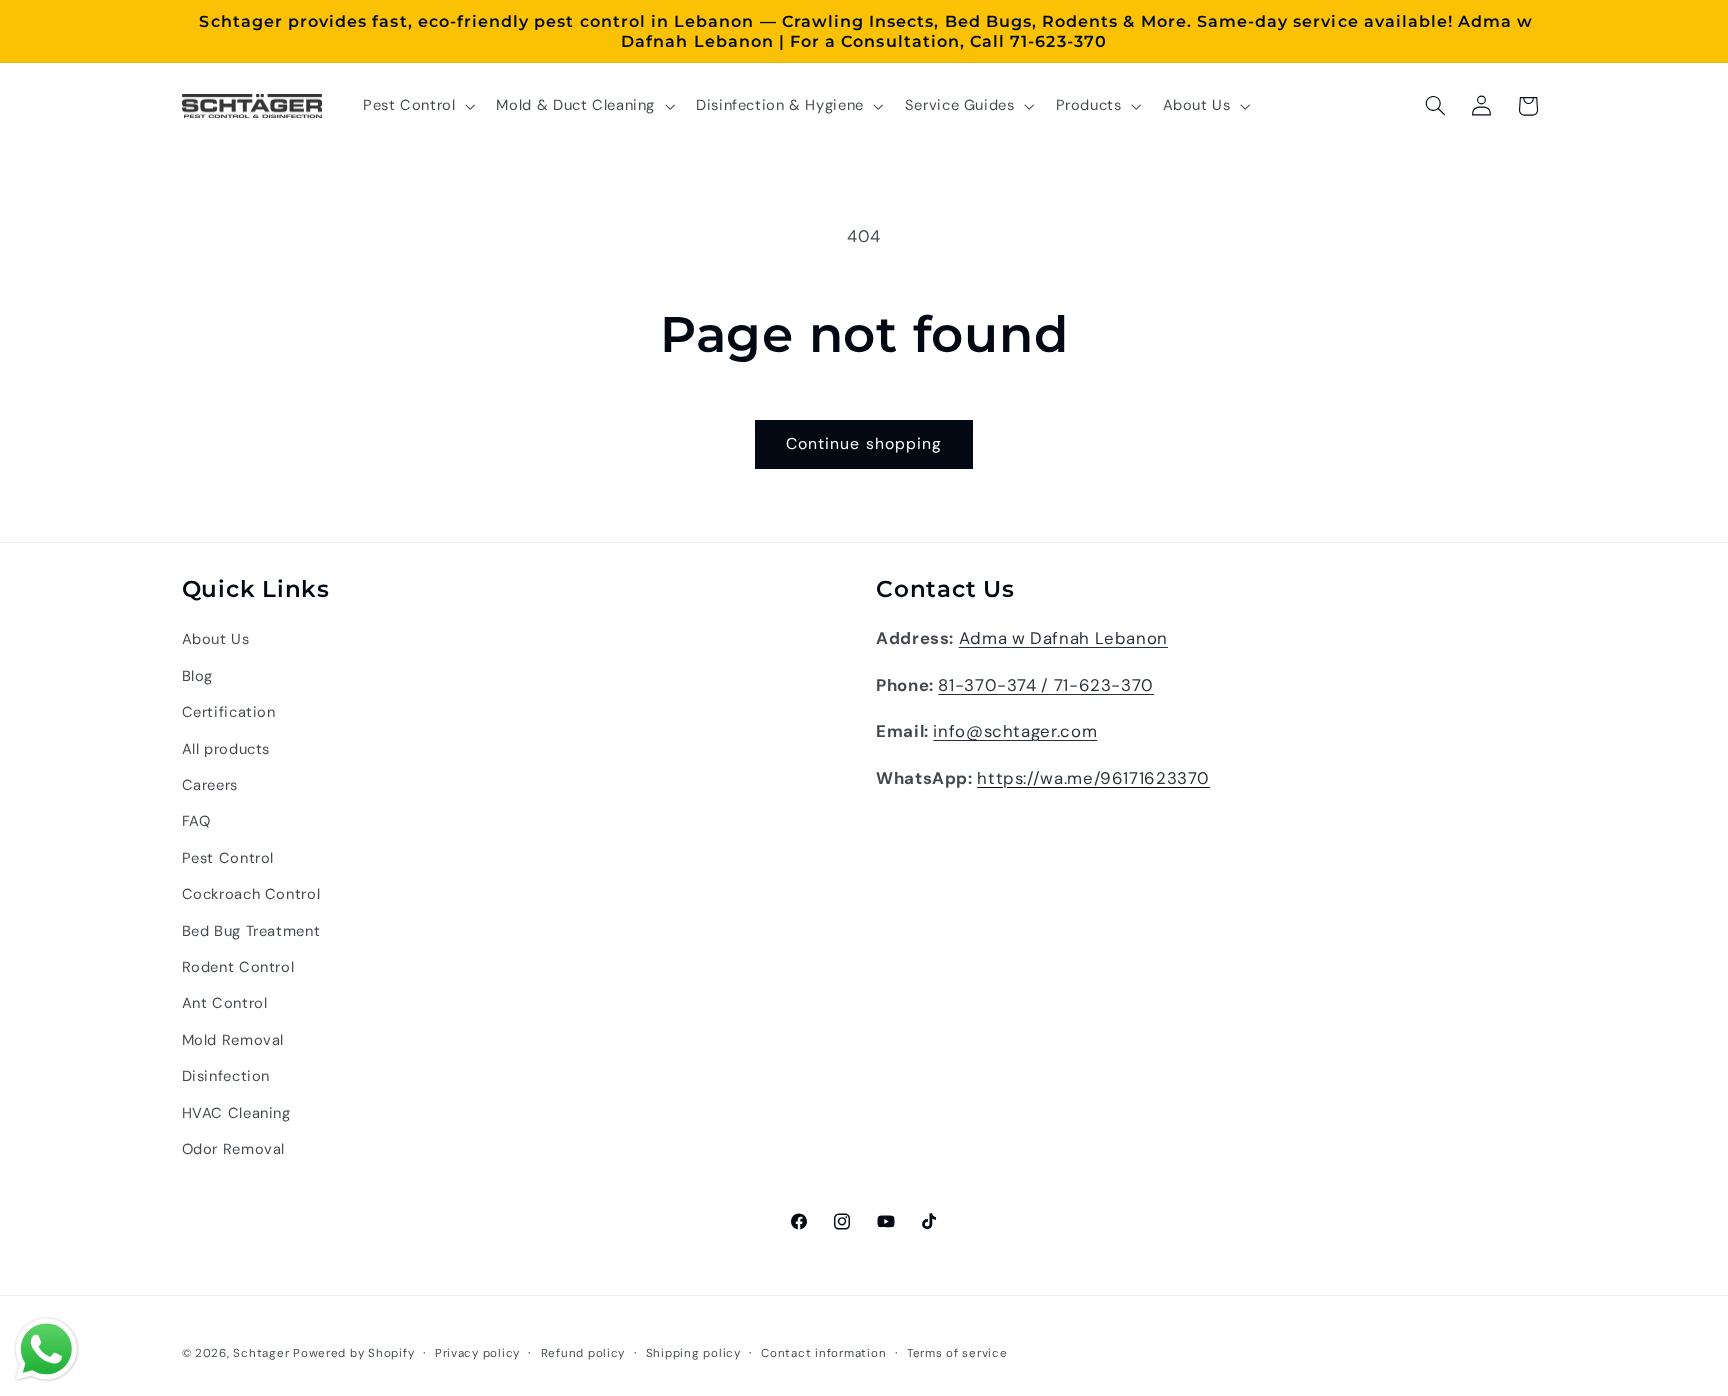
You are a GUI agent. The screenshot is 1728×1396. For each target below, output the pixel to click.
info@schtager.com (1015, 731)
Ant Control (225, 1003)
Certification (229, 712)
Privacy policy (477, 1353)
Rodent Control (238, 967)
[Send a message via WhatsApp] (46, 1349)
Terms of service (957, 1353)
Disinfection (226, 1076)
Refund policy (583, 1353)
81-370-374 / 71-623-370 (1046, 685)
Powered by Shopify (353, 1353)
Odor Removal (234, 1149)
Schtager (261, 1353)
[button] (417, 106)
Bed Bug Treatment (251, 931)
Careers (210, 785)
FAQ (196, 821)
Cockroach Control (251, 894)
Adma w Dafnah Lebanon (1063, 638)
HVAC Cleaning (236, 1113)
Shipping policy (693, 1353)
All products (226, 749)
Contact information (823, 1353)
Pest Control (228, 858)
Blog (198, 676)
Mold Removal (233, 1040)
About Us (216, 639)
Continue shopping (864, 443)
